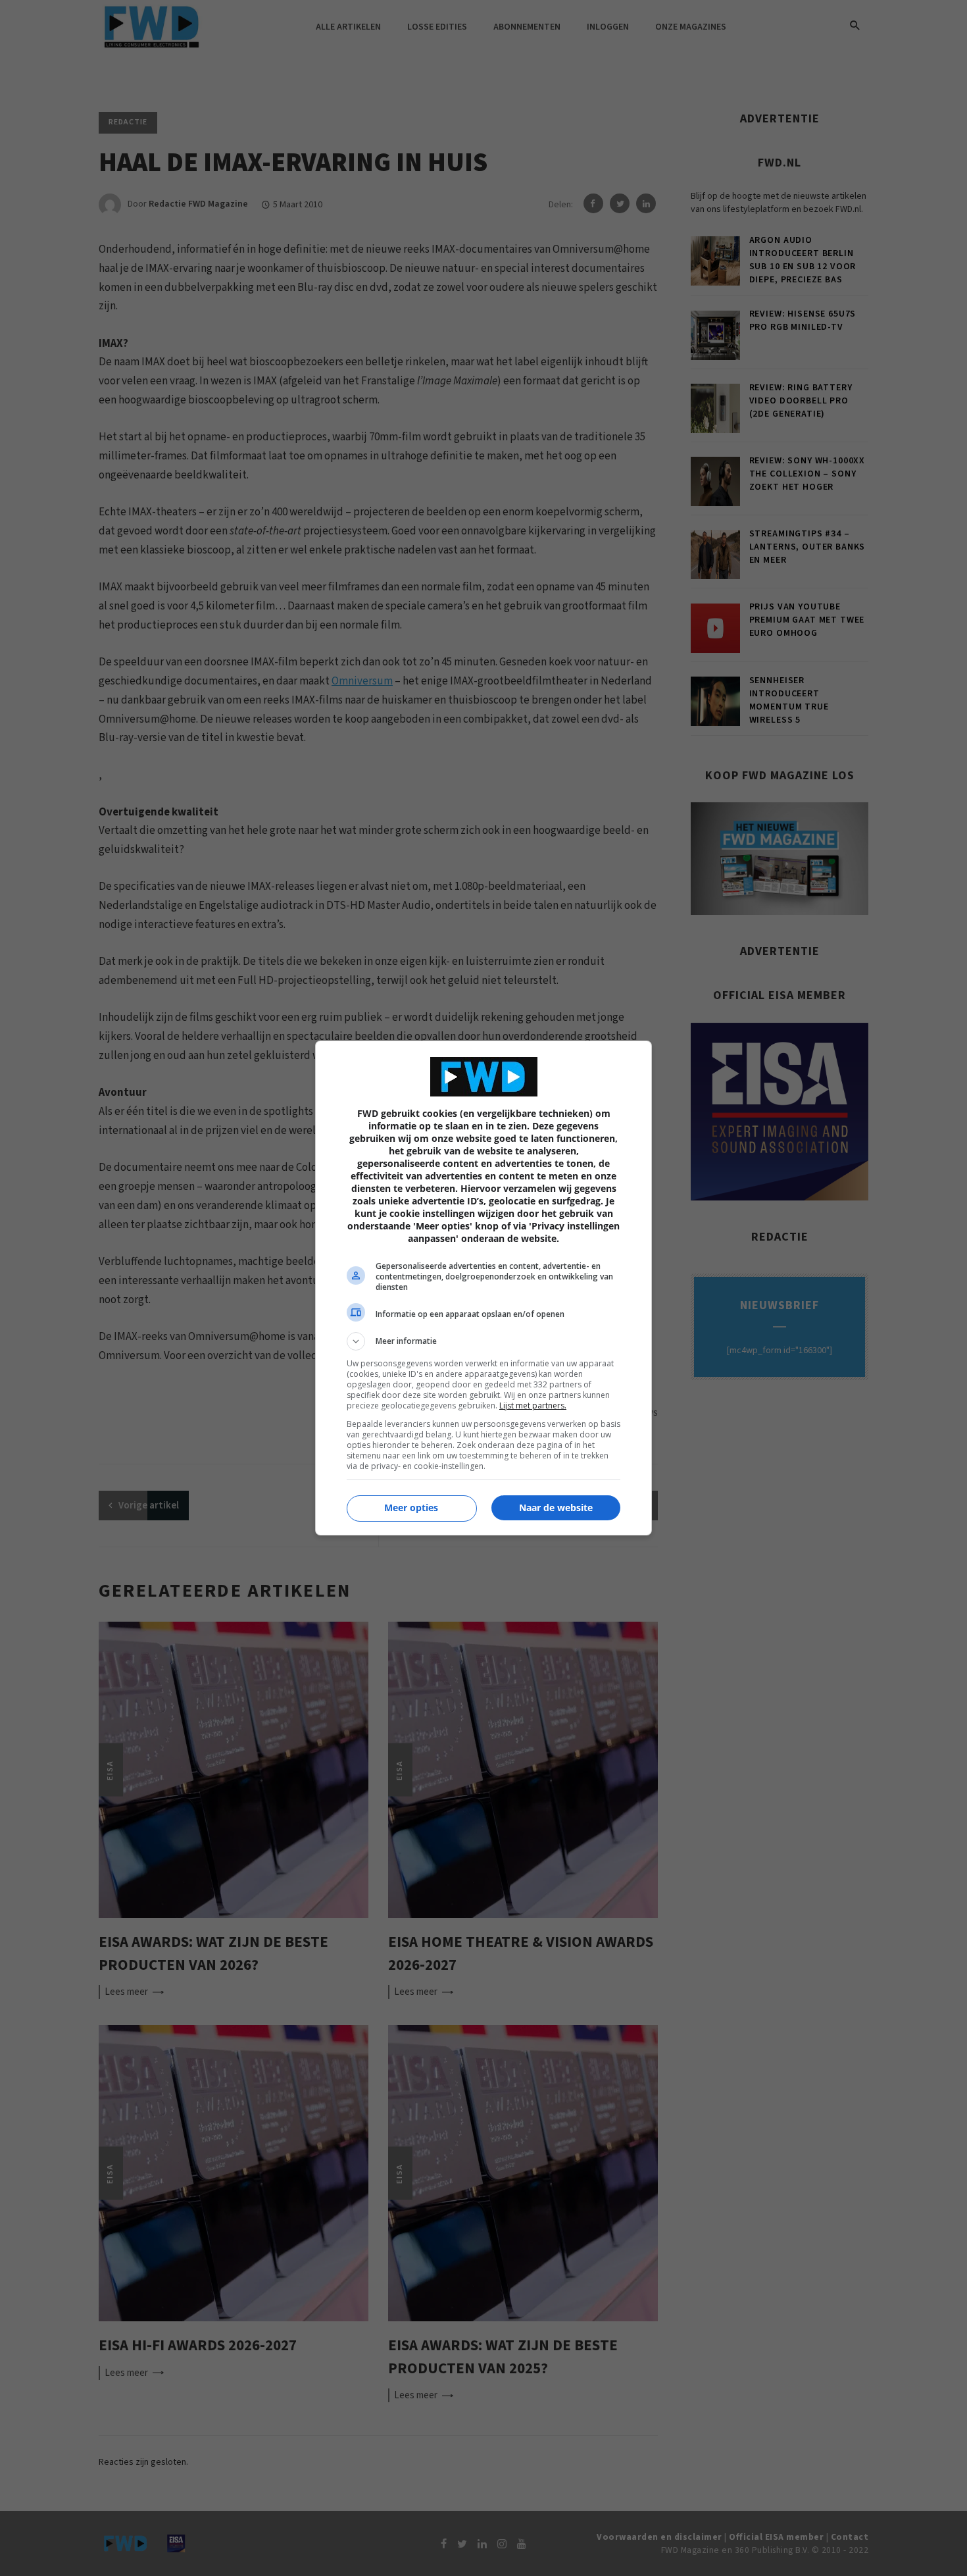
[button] (484, 1341)
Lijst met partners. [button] (533, 1405)
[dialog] (484, 1288)
